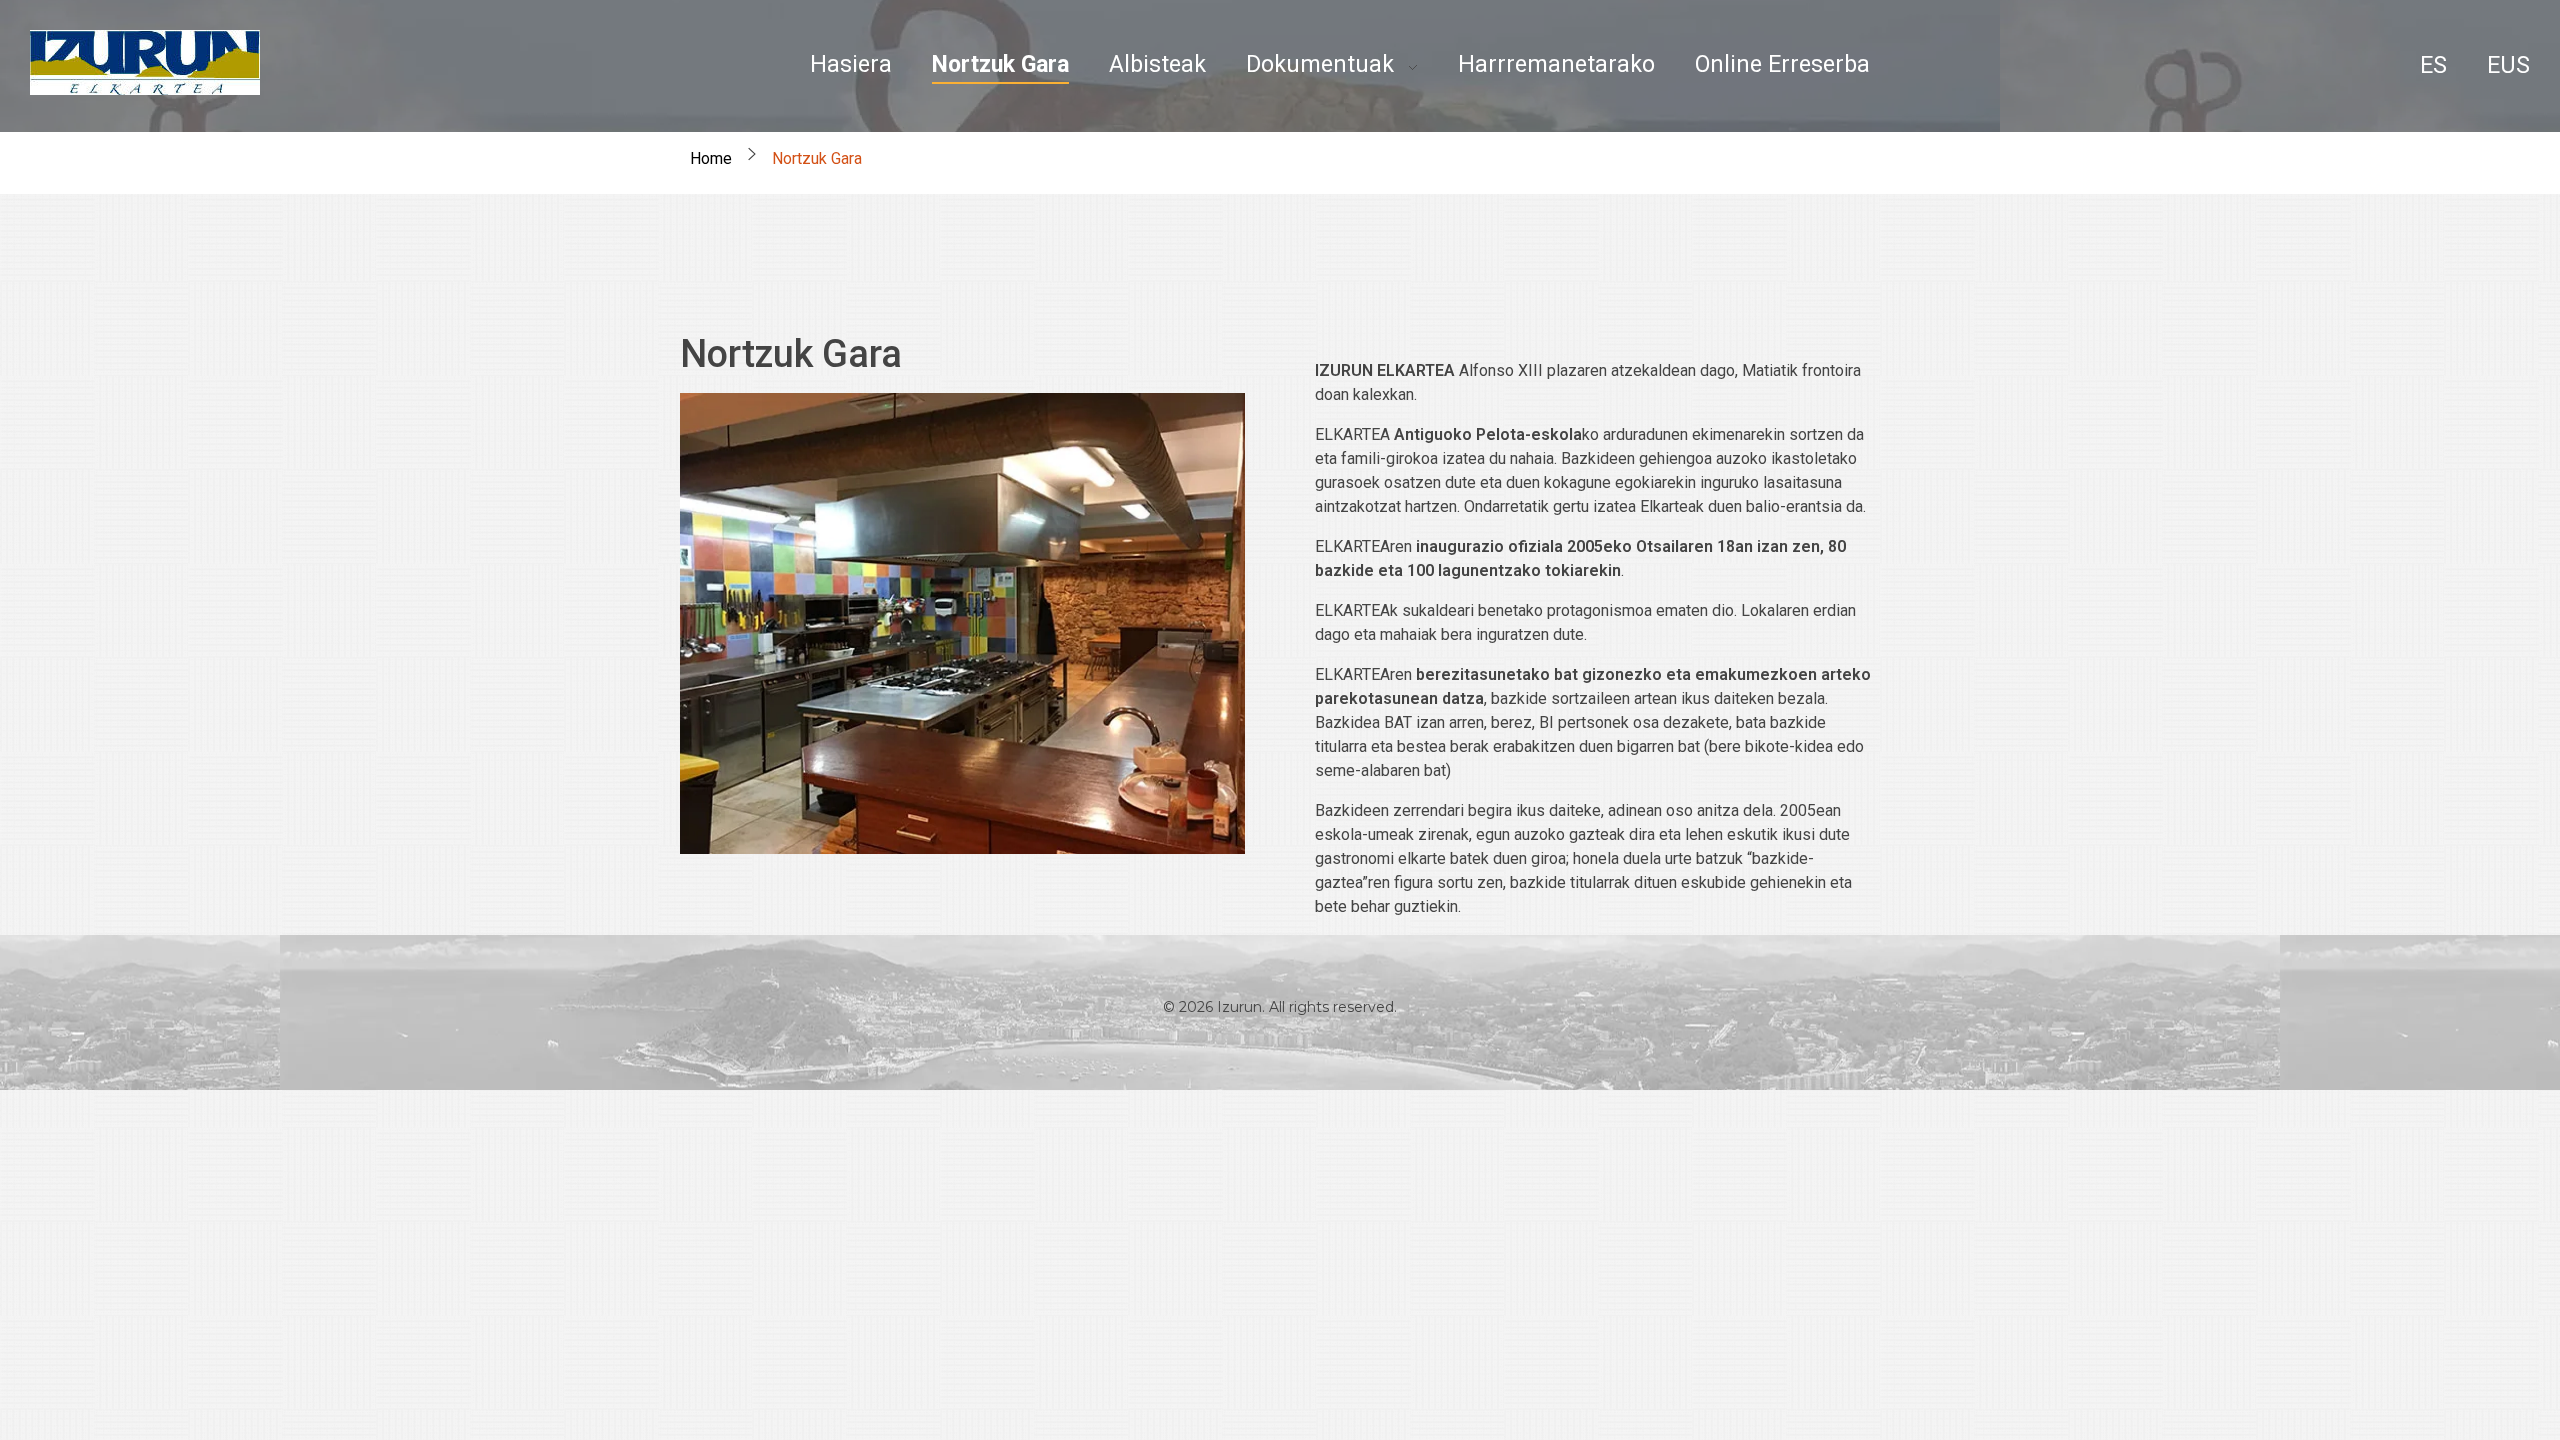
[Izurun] (145, 62)
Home (711, 158)
